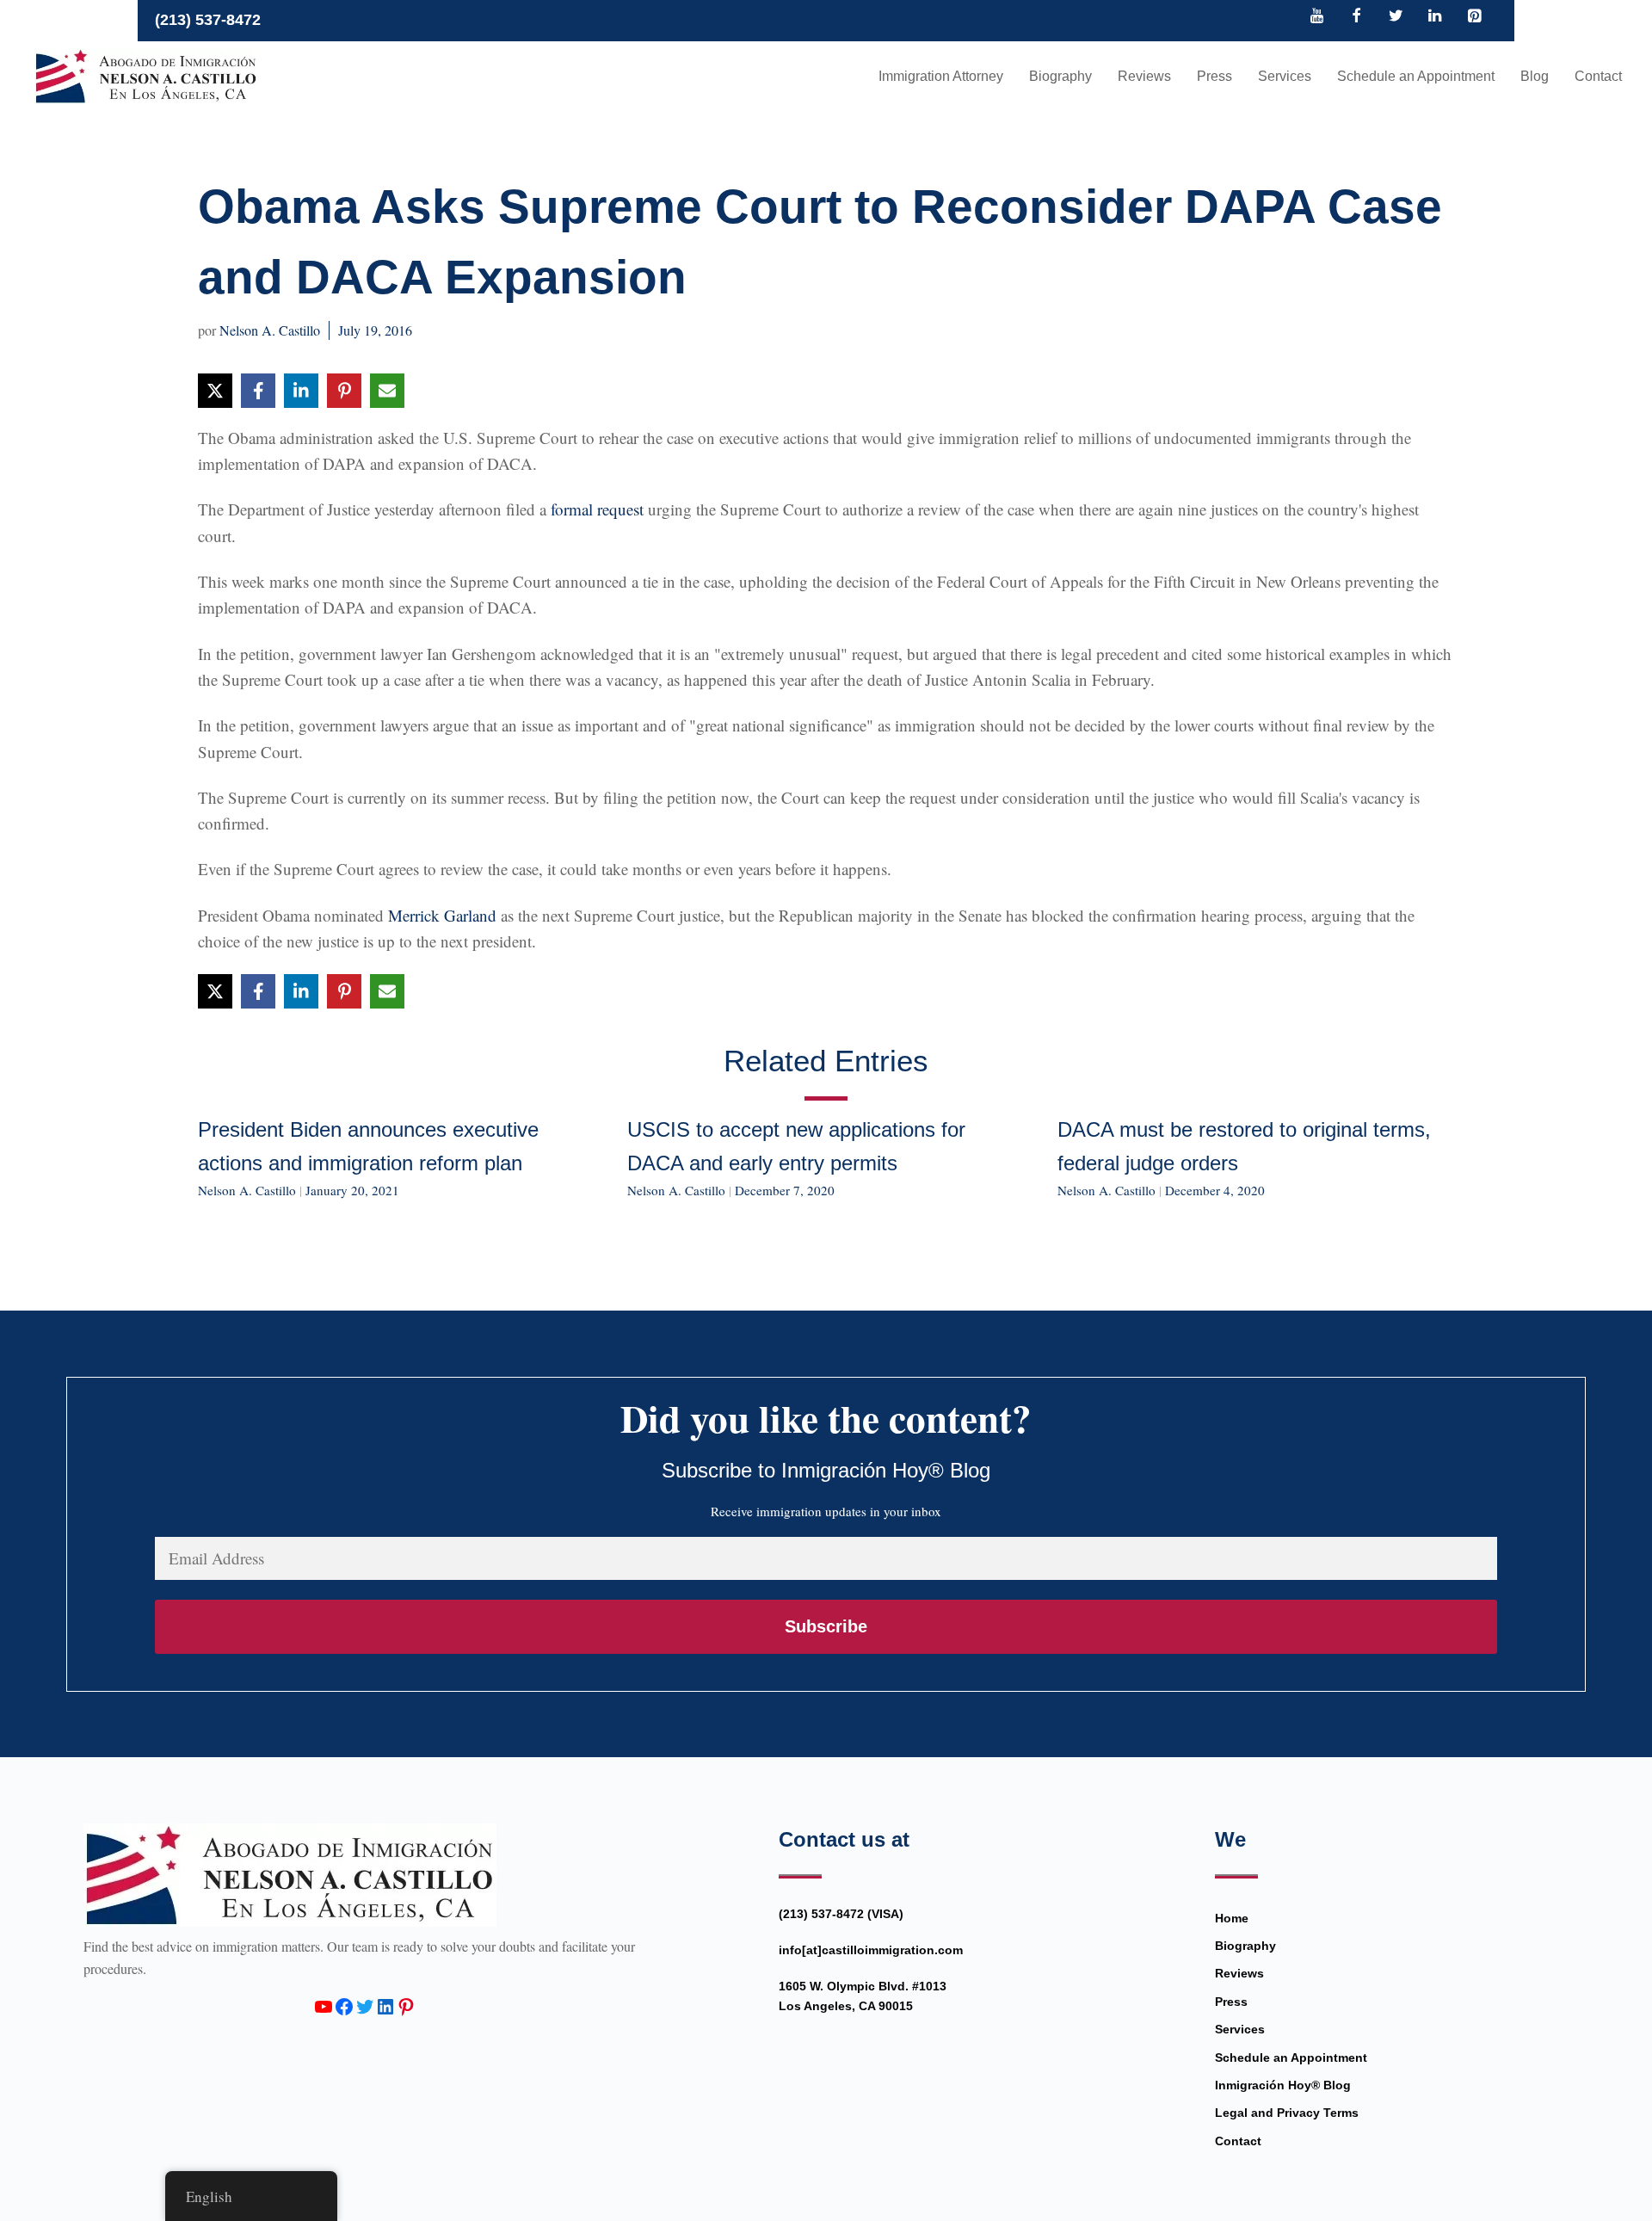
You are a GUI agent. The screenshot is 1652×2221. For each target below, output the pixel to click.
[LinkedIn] (1435, 17)
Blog (1535, 76)
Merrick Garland (442, 915)
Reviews (1144, 76)
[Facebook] (1357, 17)
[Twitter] (1396, 17)
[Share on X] (215, 391)
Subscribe (826, 1626)
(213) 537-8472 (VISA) (841, 1914)
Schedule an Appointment (1416, 76)
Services (1285, 76)
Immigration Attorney (941, 76)
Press (1214, 76)
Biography (1060, 76)
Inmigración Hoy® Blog (1283, 2085)
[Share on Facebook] (258, 391)
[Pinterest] (1474, 17)
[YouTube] (1317, 17)
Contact (1598, 76)
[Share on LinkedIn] (301, 391)
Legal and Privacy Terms (1287, 2113)
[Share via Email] (387, 391)
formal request (597, 509)
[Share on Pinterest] (344, 391)
